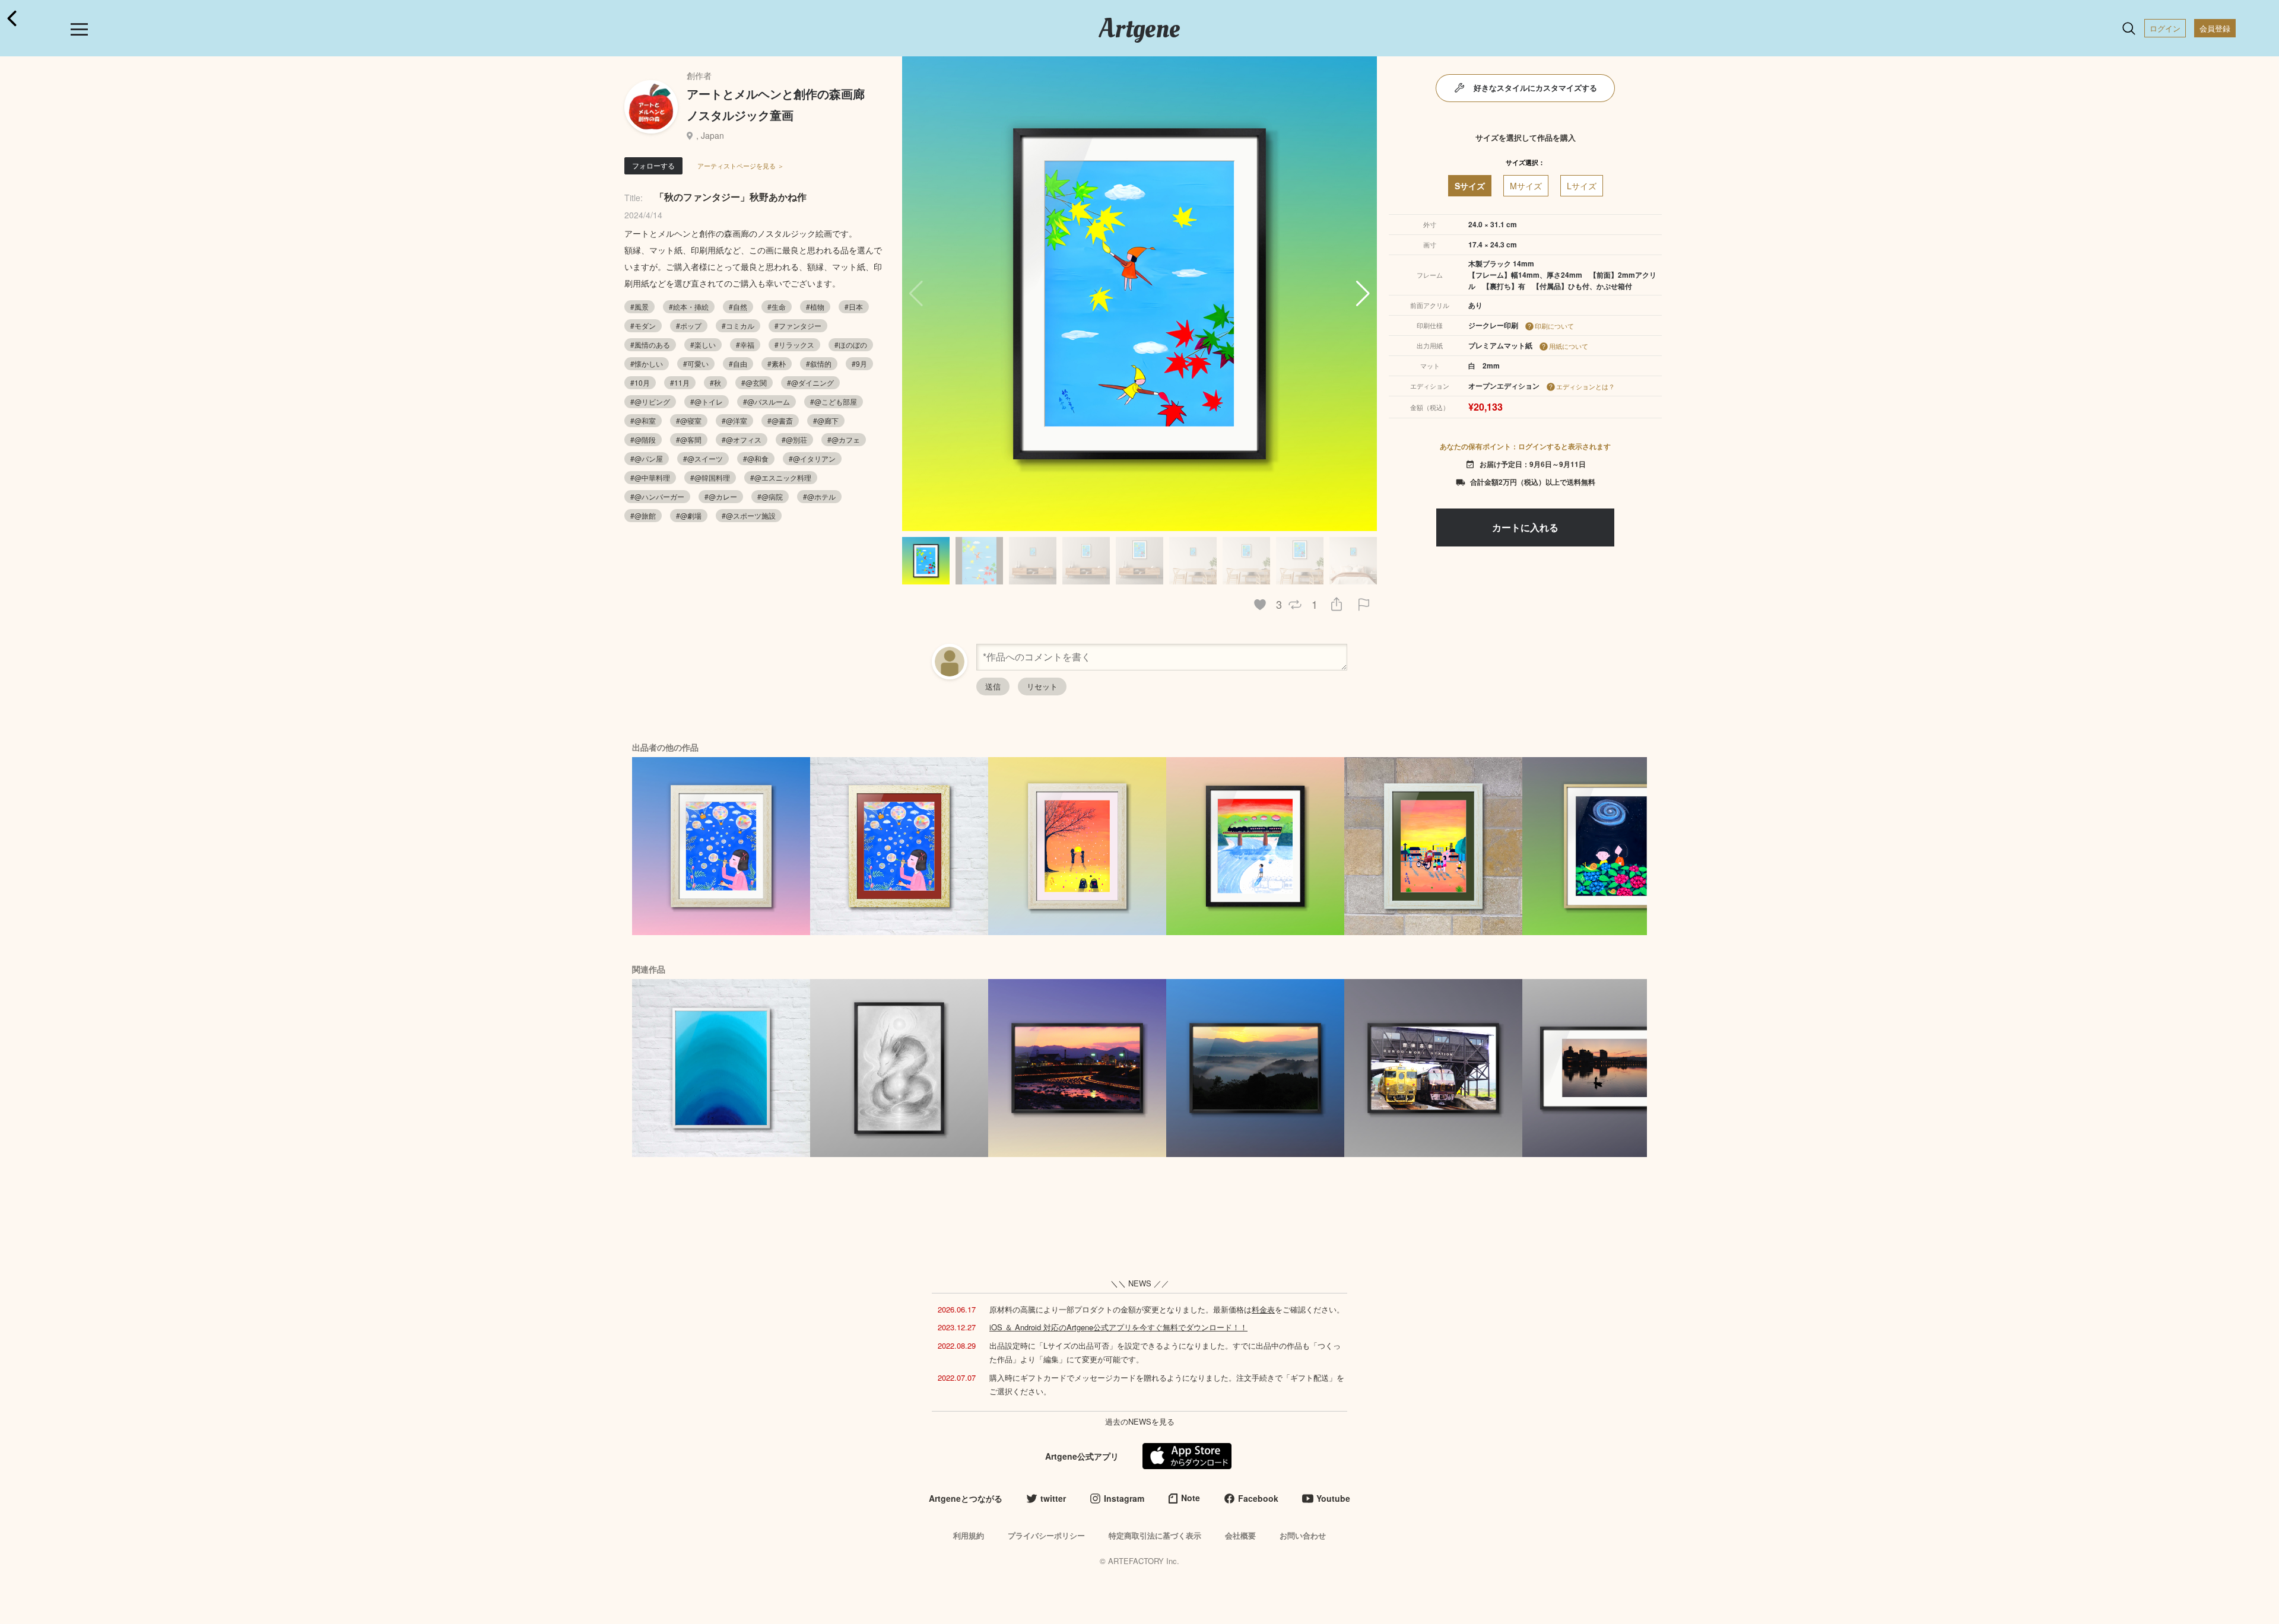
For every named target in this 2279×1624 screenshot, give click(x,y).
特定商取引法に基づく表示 (1155, 1535)
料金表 (1263, 1309)
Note (1191, 1498)
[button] (1363, 294)
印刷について (1554, 326)
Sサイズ (1470, 186)
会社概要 (1240, 1535)
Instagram (1124, 1498)
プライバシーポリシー (1046, 1535)
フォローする (653, 165)
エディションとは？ (1586, 386)
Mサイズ (1526, 186)
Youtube (1333, 1498)
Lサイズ (1582, 186)
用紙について (1569, 346)
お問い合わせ (1303, 1535)
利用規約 (969, 1535)
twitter (1053, 1498)
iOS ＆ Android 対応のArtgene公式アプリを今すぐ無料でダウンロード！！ (1118, 1327)
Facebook (1258, 1498)
